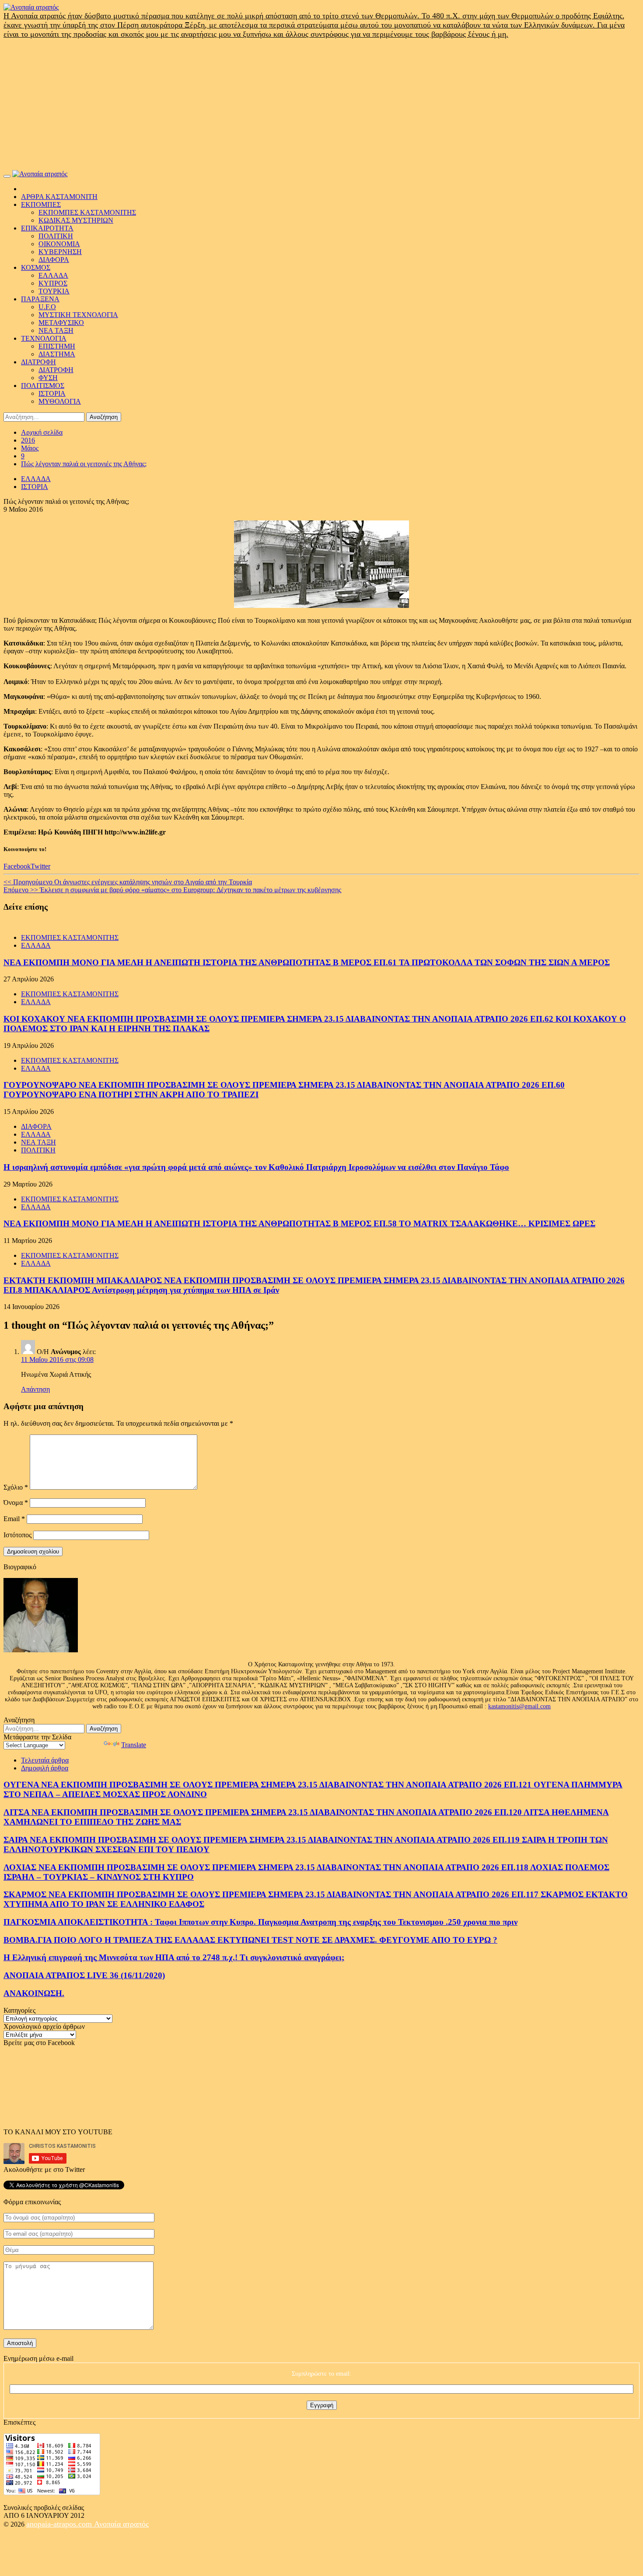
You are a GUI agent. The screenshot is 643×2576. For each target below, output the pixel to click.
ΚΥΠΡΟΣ (53, 283)
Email (14, 1519)
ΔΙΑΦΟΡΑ (54, 260)
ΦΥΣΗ (48, 378)
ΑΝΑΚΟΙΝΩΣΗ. (34, 1993)
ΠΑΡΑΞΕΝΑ (40, 299)
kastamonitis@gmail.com (519, 1706)
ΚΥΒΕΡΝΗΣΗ (60, 252)
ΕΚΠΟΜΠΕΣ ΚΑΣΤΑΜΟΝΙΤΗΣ (87, 212)
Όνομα (16, 1503)
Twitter (40, 866)
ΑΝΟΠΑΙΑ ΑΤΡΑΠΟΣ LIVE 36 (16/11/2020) (84, 1975)
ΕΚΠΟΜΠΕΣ (41, 204)
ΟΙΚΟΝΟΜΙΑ (59, 244)
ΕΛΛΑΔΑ (53, 275)
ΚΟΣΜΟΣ (36, 267)
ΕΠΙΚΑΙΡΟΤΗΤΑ (47, 228)
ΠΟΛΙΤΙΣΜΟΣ (43, 386)
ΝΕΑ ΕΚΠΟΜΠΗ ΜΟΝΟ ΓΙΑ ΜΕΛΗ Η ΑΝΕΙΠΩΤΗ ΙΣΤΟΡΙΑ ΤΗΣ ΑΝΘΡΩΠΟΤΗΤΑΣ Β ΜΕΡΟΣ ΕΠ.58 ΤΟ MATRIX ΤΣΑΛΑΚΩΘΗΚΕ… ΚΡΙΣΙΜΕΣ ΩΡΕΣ (299, 1223)
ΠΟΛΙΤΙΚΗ (56, 236)
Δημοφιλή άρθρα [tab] (45, 1768)
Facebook (17, 866)
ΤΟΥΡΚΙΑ (54, 291)
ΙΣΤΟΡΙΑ (52, 393)
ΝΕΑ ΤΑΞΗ (56, 330)
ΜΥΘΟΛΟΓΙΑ (60, 401)
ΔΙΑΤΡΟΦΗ (38, 362)
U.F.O (47, 307)
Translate (134, 1745)
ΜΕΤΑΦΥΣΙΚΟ (61, 323)
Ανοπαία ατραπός (121, 2524)
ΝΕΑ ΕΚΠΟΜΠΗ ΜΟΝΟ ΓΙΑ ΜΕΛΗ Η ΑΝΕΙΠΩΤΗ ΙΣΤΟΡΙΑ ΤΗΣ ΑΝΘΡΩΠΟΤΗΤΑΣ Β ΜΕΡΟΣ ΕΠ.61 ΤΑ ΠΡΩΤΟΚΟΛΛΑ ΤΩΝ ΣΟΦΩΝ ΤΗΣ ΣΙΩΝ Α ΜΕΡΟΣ (307, 962)
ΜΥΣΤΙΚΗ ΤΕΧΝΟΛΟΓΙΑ (78, 315)
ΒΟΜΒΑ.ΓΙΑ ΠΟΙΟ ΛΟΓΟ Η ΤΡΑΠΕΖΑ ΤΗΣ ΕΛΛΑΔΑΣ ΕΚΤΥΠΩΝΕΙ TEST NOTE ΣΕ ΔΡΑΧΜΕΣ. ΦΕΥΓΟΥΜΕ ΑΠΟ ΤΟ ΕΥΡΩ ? (250, 1940)
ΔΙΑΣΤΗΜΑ (57, 354)
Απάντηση (35, 1389)
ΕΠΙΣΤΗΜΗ (57, 346)
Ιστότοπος (17, 1535)
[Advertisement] (321, 105)
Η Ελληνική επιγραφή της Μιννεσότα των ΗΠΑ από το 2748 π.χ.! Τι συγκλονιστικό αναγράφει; (174, 1957)
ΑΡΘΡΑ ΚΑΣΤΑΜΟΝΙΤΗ (59, 197)
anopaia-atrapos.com (60, 2524)
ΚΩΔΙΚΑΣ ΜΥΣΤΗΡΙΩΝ (76, 220)
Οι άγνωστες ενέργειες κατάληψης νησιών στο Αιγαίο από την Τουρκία (128, 882)
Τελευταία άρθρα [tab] (45, 1760)
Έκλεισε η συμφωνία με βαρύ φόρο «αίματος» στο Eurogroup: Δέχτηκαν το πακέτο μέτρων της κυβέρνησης (172, 890)
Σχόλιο (16, 1487)
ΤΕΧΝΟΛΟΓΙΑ (44, 338)
